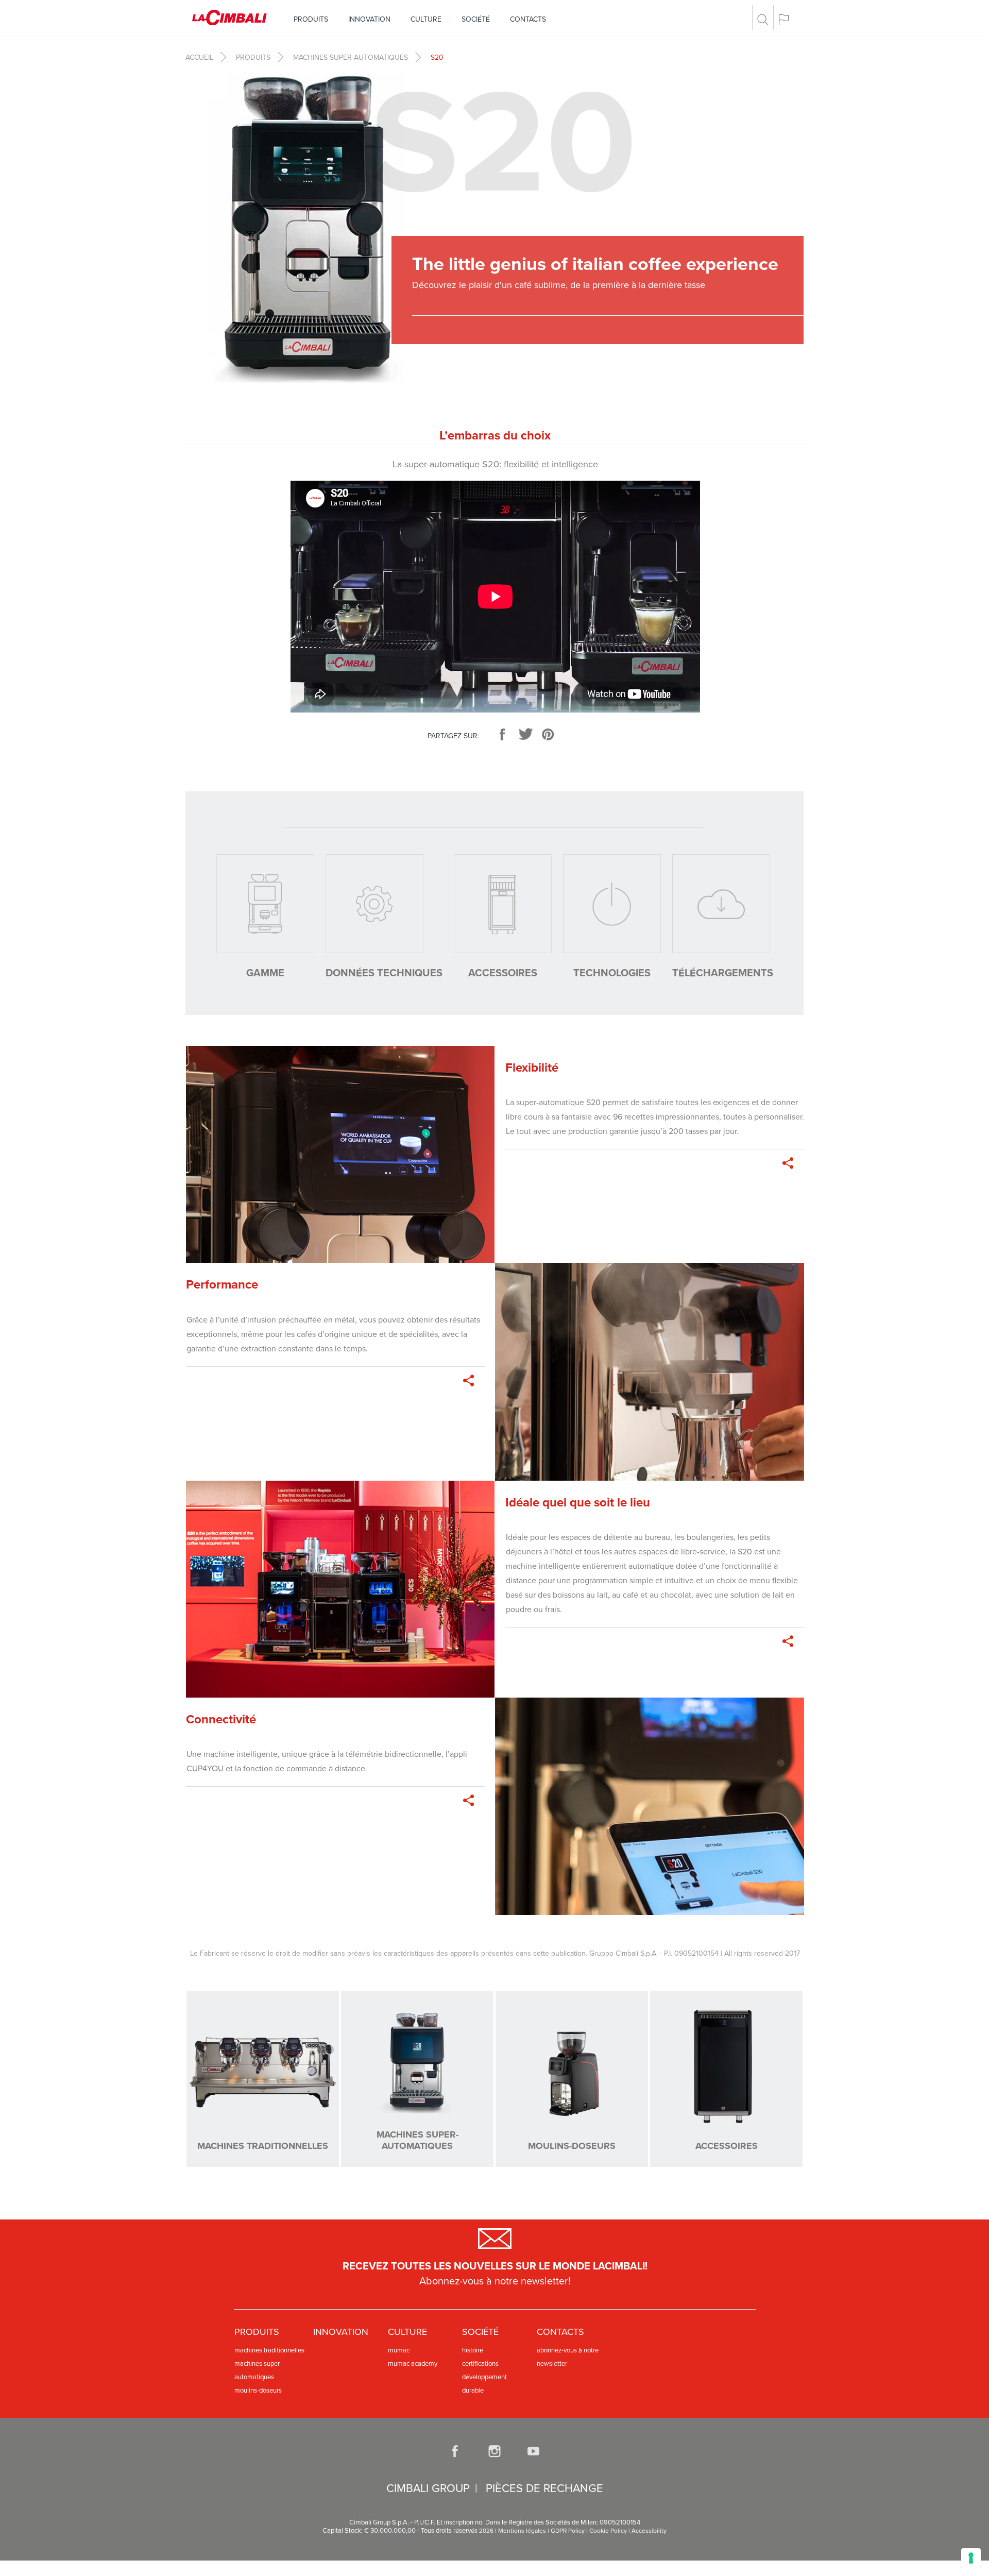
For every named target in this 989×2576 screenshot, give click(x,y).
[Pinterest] (548, 734)
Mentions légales (522, 2531)
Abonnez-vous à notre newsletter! (495, 2281)
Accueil (199, 57)
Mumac (399, 2350)
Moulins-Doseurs (258, 2391)
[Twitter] (525, 734)
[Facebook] (503, 734)
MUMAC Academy (413, 2364)
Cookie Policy (608, 2531)
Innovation (369, 19)
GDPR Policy (568, 2531)
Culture (426, 19)
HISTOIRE (473, 2350)
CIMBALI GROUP (428, 2488)
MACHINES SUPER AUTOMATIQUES (257, 2370)
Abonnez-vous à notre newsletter (568, 2357)
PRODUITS (311, 19)
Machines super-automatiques (351, 57)
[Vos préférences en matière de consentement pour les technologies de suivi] (971, 2558)
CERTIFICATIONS (480, 2364)
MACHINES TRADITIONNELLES (269, 2350)
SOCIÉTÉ (476, 19)
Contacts (528, 19)
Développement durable (484, 2384)
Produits (253, 57)
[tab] (265, 918)
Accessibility (649, 2531)
